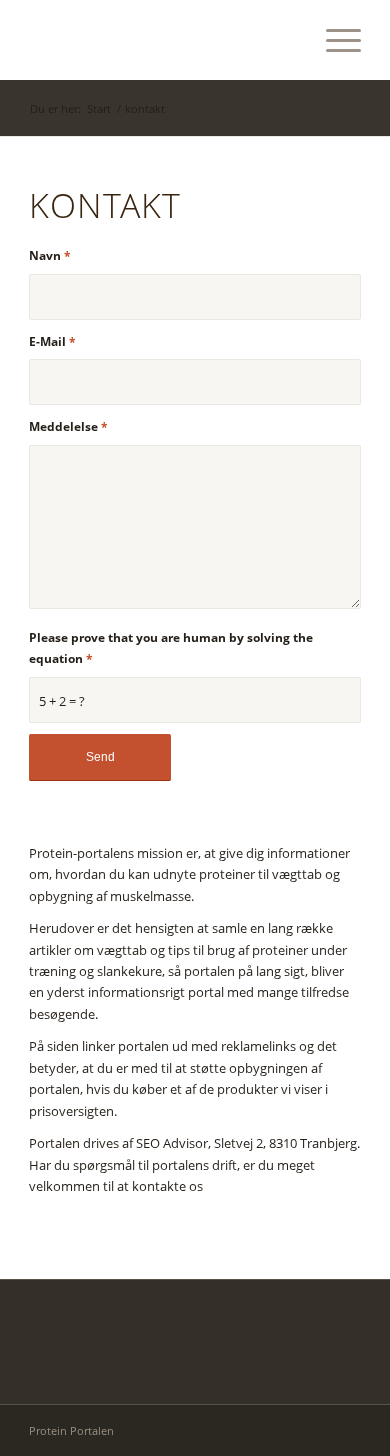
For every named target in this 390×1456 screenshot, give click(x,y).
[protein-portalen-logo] (161, 40)
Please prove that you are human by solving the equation (171, 648)
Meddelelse (68, 426)
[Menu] (333, 40)
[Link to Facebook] (346, 1430)
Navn (50, 255)
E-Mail (52, 341)
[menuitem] (333, 40)
